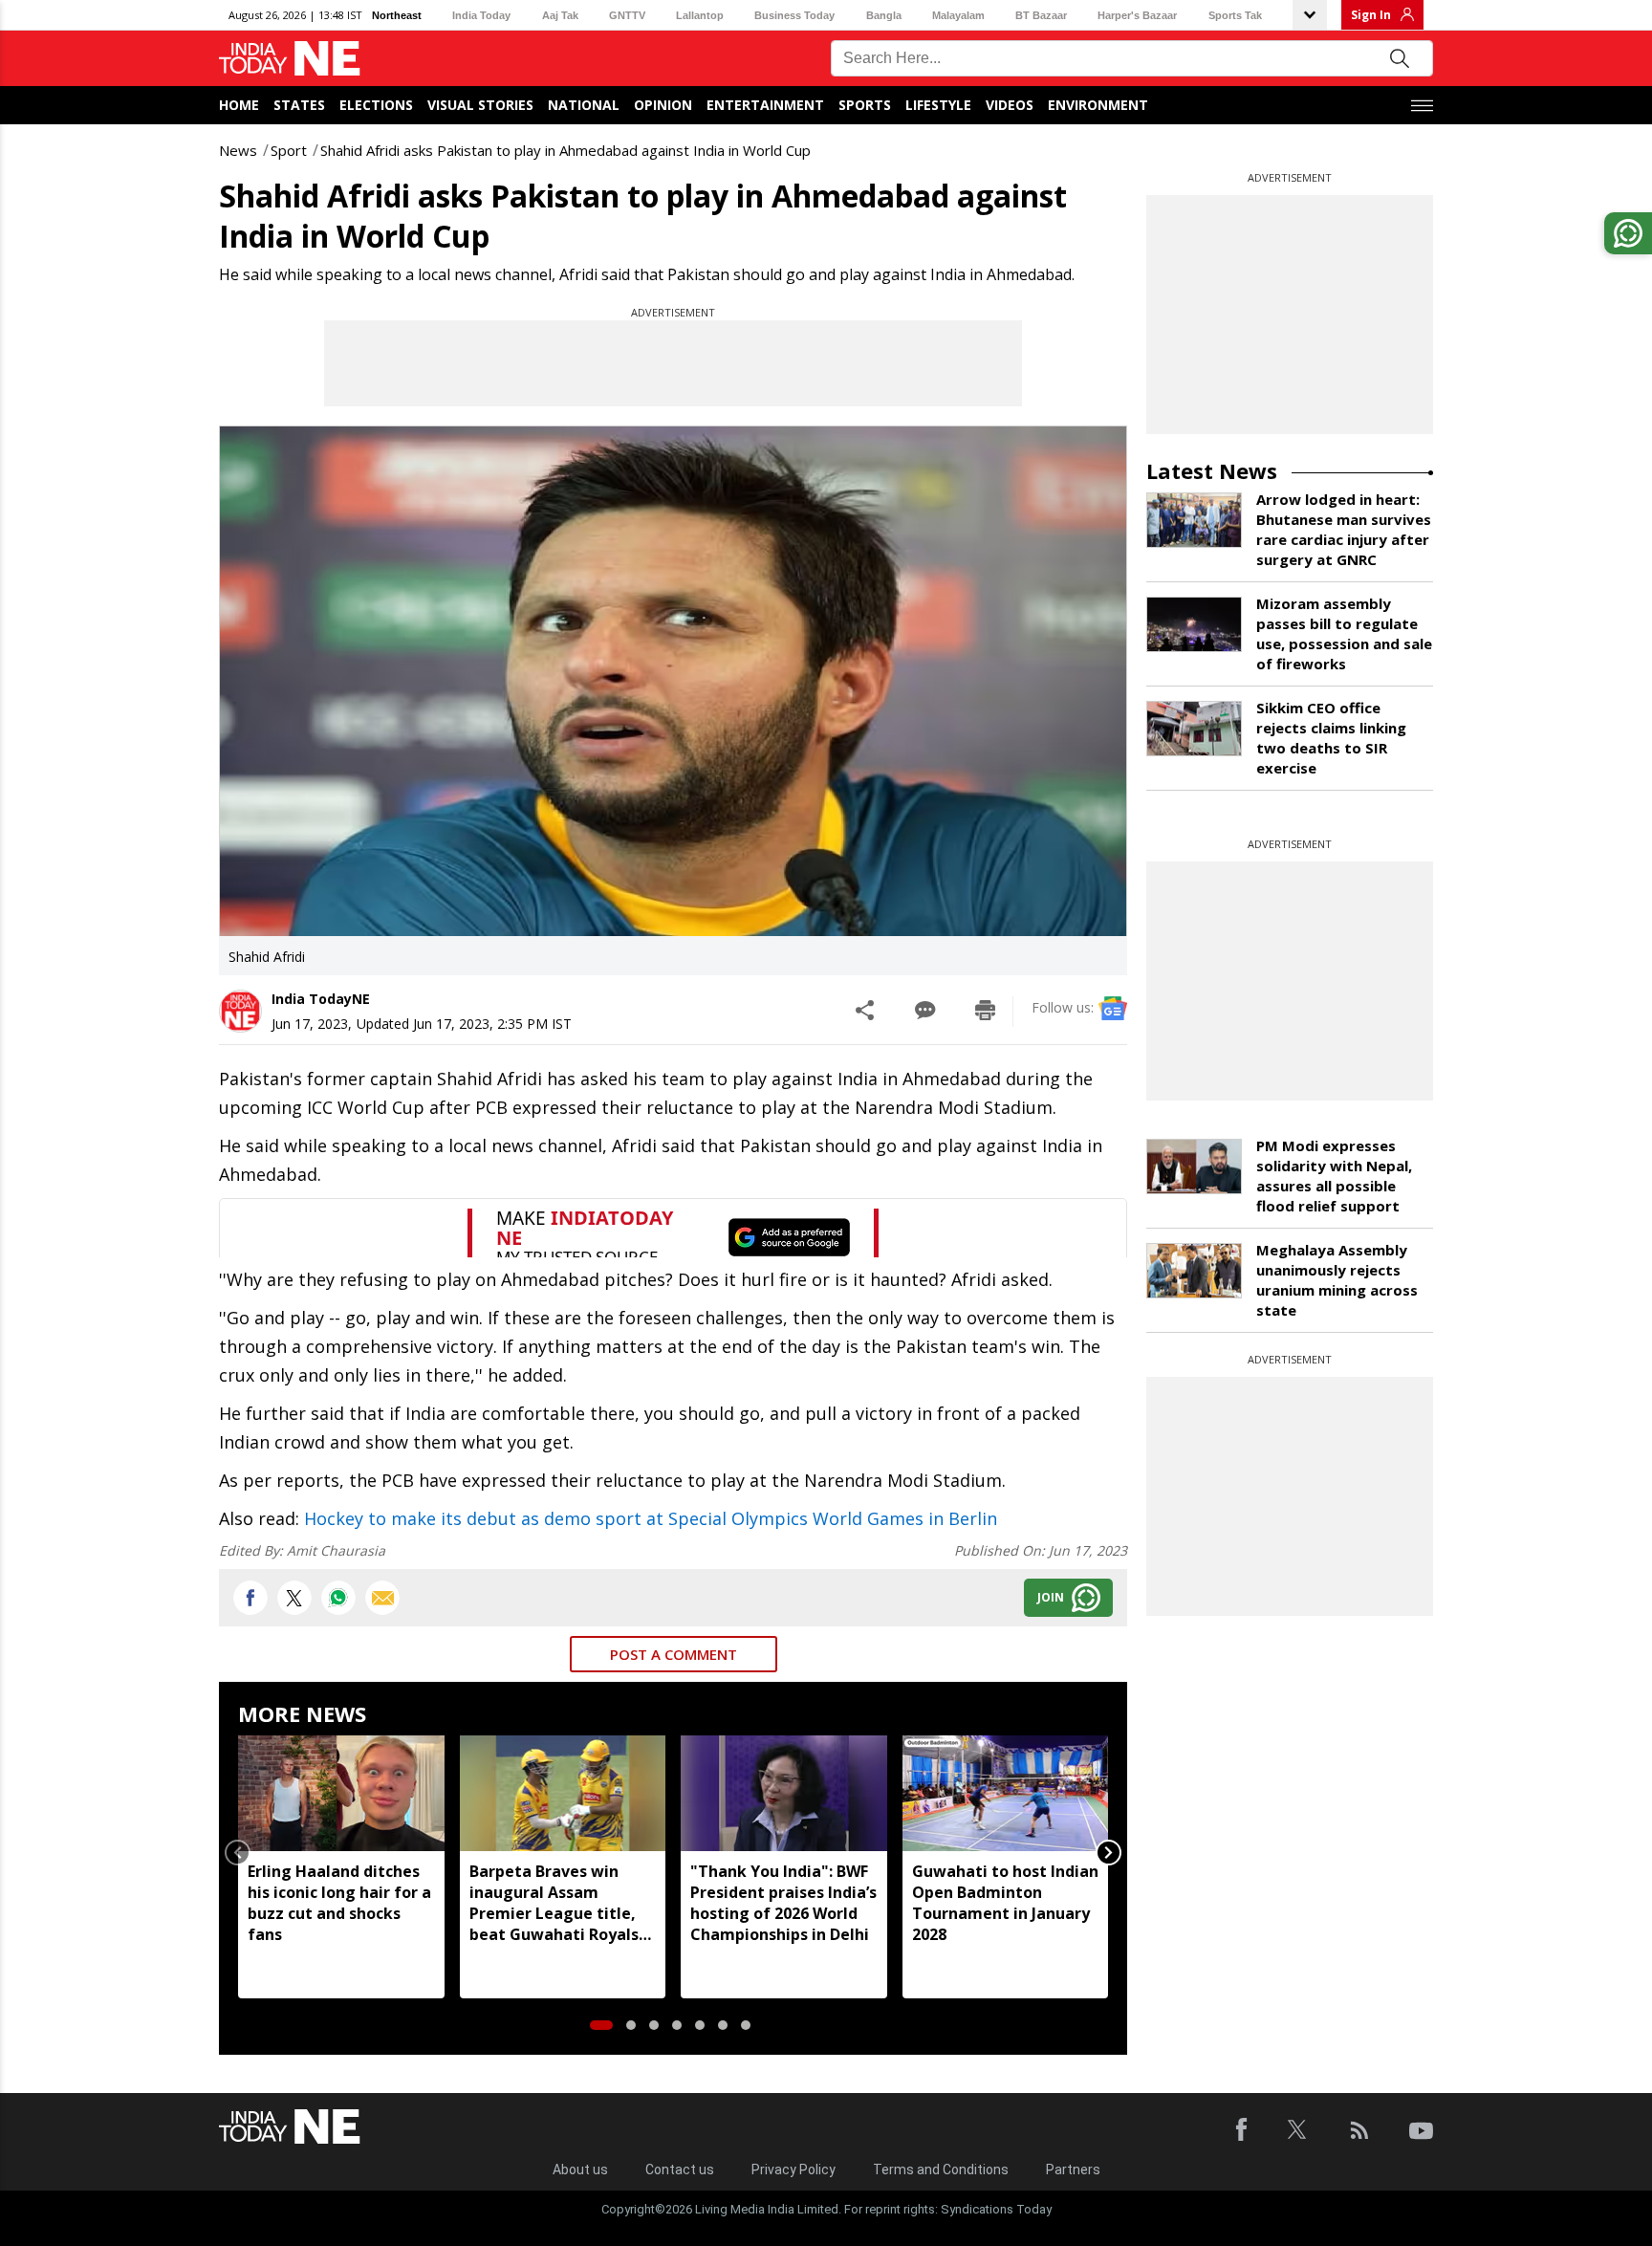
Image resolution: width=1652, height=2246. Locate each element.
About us (580, 2170)
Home (239, 105)
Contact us (680, 2170)
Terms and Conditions (941, 2170)
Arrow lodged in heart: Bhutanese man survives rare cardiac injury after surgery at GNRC (1344, 529)
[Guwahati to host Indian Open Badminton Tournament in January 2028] (1006, 1793)
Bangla (884, 15)
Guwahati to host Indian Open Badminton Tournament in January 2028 (1005, 1903)
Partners (1073, 2170)
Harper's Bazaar (1137, 15)
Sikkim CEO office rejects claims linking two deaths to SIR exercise (1331, 738)
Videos (1010, 105)
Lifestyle (938, 105)
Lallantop (700, 15)
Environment (1098, 105)
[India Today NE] (290, 59)
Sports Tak (1235, 15)
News (238, 150)
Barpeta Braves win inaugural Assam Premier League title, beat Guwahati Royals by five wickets (554, 1903)
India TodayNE (321, 999)
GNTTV (627, 15)
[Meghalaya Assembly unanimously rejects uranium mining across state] (1194, 1271)
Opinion (663, 105)
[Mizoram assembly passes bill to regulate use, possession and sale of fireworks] (1194, 624)
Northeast (397, 15)
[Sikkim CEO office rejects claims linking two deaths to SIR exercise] (1194, 729)
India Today (481, 15)
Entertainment (765, 105)
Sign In (1371, 15)
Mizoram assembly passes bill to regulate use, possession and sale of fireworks (1344, 633)
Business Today (794, 15)
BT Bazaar (1041, 15)
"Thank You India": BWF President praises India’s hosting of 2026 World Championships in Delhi (783, 1903)
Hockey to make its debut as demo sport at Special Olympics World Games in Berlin (651, 1518)
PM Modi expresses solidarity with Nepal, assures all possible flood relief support (1334, 1176)
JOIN (1051, 1597)
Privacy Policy (793, 2170)
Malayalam (958, 15)
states (299, 105)
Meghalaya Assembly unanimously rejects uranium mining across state (1337, 1280)
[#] (338, 1598)
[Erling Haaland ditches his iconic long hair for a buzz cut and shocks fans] (341, 1793)
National (584, 105)
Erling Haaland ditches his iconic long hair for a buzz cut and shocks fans (339, 1903)
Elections (376, 105)
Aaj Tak (560, 15)
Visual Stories (480, 105)
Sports (865, 105)
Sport (289, 150)
